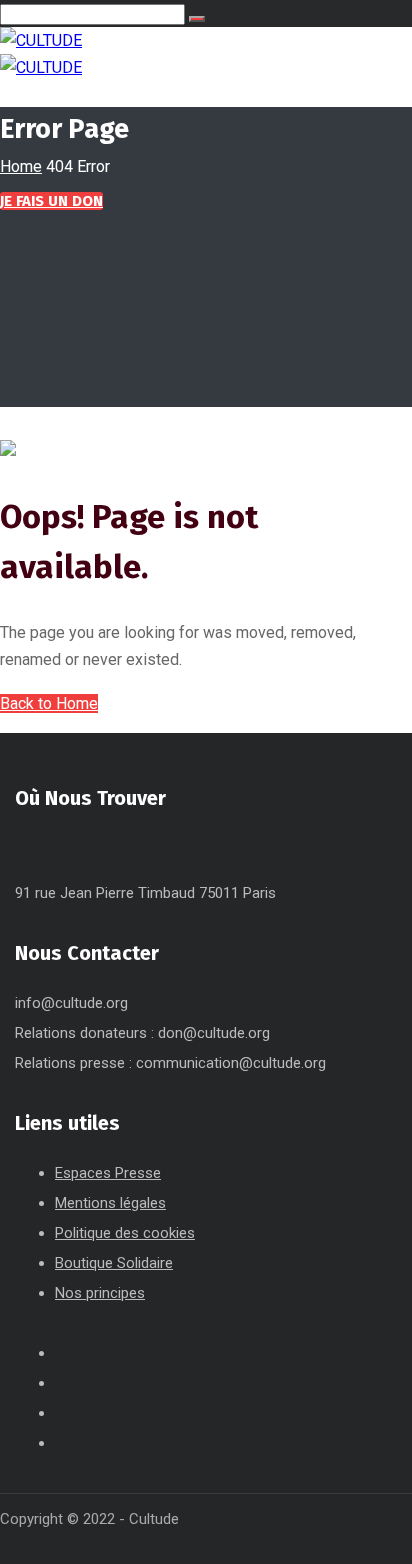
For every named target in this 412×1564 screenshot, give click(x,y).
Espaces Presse (108, 1173)
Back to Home (49, 703)
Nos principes (100, 1293)
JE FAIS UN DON (51, 201)
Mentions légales (110, 1203)
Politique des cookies (125, 1233)
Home (21, 166)
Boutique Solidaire (114, 1263)
